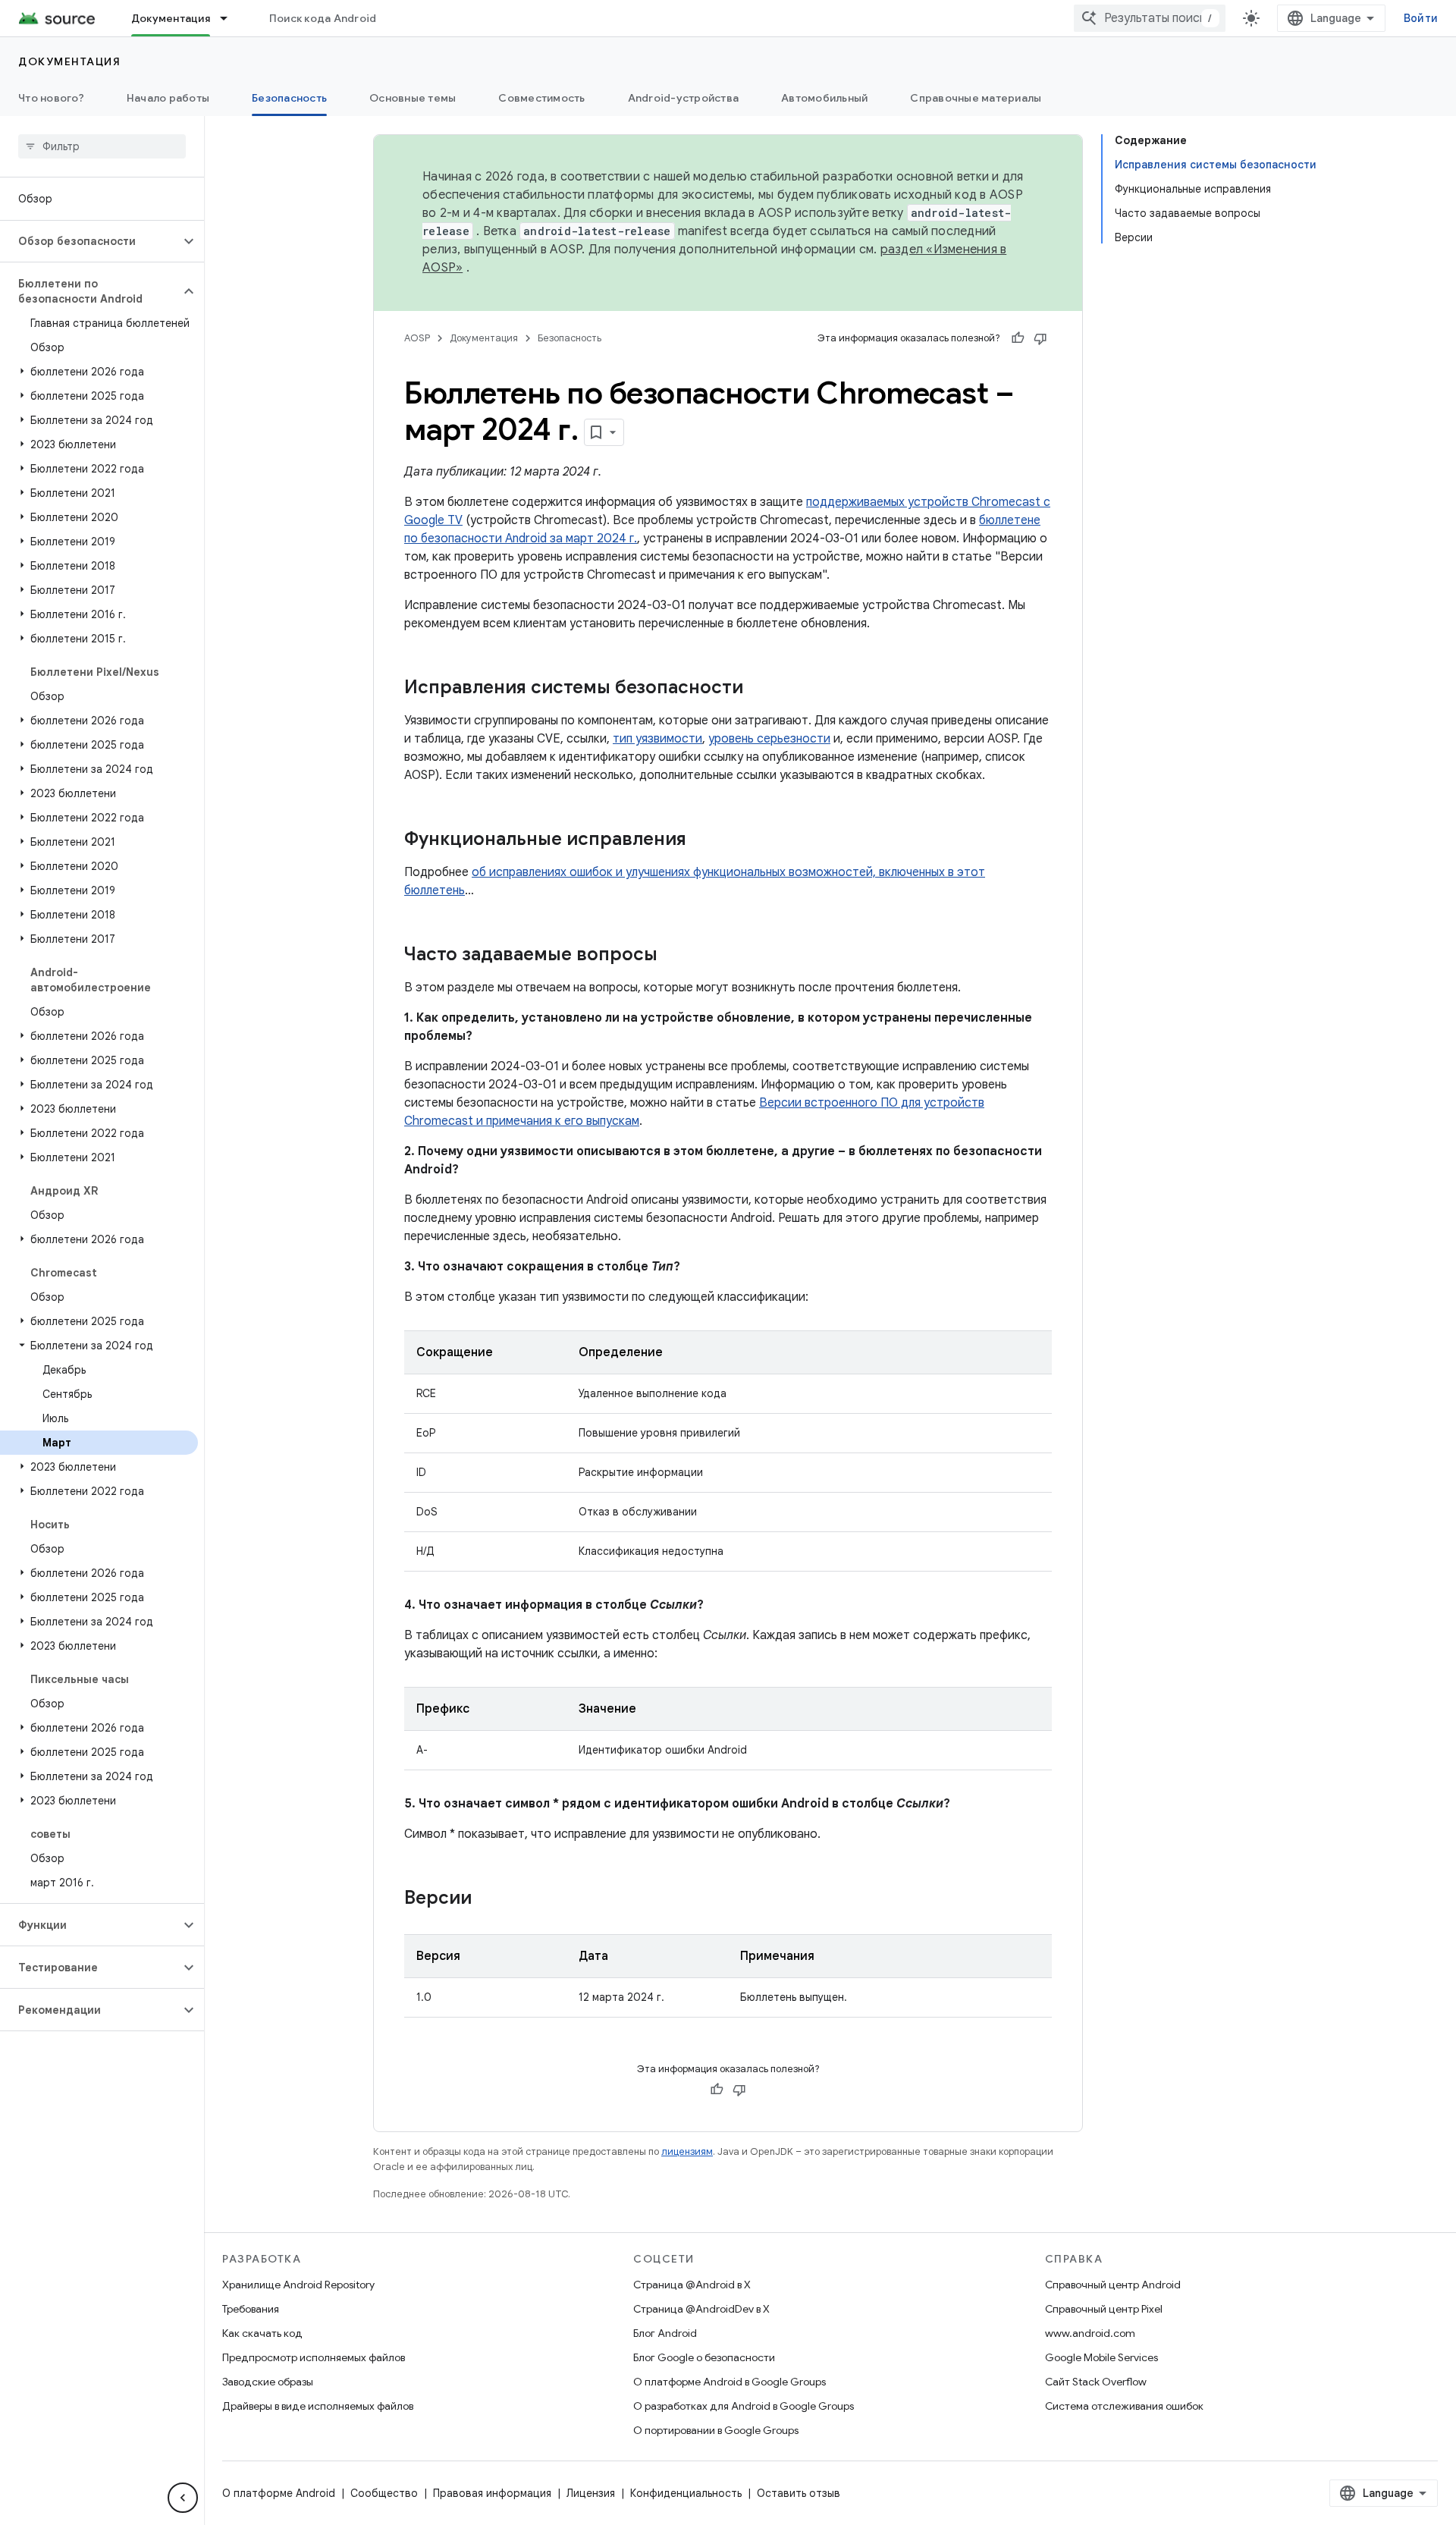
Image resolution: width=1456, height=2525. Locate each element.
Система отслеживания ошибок (1124, 2406)
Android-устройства (684, 98)
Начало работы (168, 98)
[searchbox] (102, 146)
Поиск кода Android (323, 18)
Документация (171, 18)
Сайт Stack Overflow (1096, 2382)
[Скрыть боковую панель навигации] (183, 2498)
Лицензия (591, 2493)
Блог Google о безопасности (704, 2357)
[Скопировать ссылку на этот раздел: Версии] (487, 1899)
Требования (251, 2309)
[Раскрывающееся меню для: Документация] (231, 18)
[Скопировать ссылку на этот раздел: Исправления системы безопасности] (758, 689)
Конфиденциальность (686, 2493)
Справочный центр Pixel (1104, 2309)
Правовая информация (492, 2493)
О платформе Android (279, 2493)
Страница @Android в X (692, 2285)
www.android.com (1090, 2333)
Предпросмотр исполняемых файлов (314, 2357)
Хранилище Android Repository (298, 2285)
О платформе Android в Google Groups (730, 2382)
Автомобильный (824, 98)
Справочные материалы (976, 98)
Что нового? (51, 98)
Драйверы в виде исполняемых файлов (318, 2406)
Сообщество (384, 2493)
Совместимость (541, 98)
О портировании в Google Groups (716, 2430)
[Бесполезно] (1040, 338)
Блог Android (665, 2333)
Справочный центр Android (1113, 2285)
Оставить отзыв (799, 2493)
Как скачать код (262, 2333)
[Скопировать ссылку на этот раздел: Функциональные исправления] (701, 840)
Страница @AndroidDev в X (701, 2309)
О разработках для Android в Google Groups (744, 2406)
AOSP (417, 338)
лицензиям (687, 2151)
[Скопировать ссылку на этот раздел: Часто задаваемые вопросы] (673, 956)
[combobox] (1150, 18)
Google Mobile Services (1101, 2357)
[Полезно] (1018, 338)
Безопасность (289, 98)
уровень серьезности (769, 739)
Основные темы (413, 98)
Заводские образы (268, 2382)
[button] (90, 241)
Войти (1421, 18)
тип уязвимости (657, 739)
